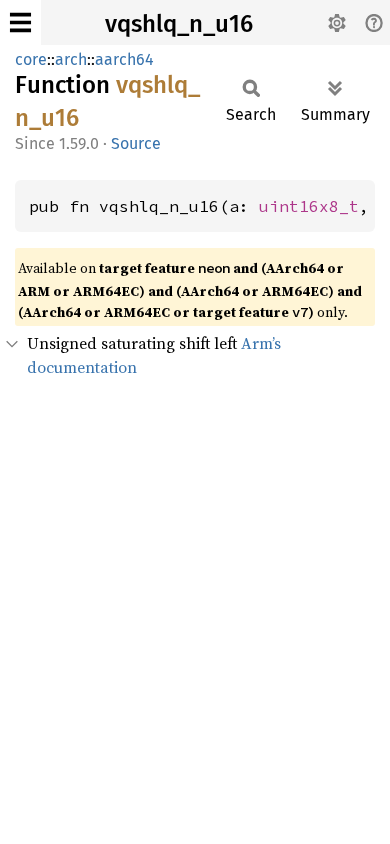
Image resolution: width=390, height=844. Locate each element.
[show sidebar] (20, 22)
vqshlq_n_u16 (179, 24)
